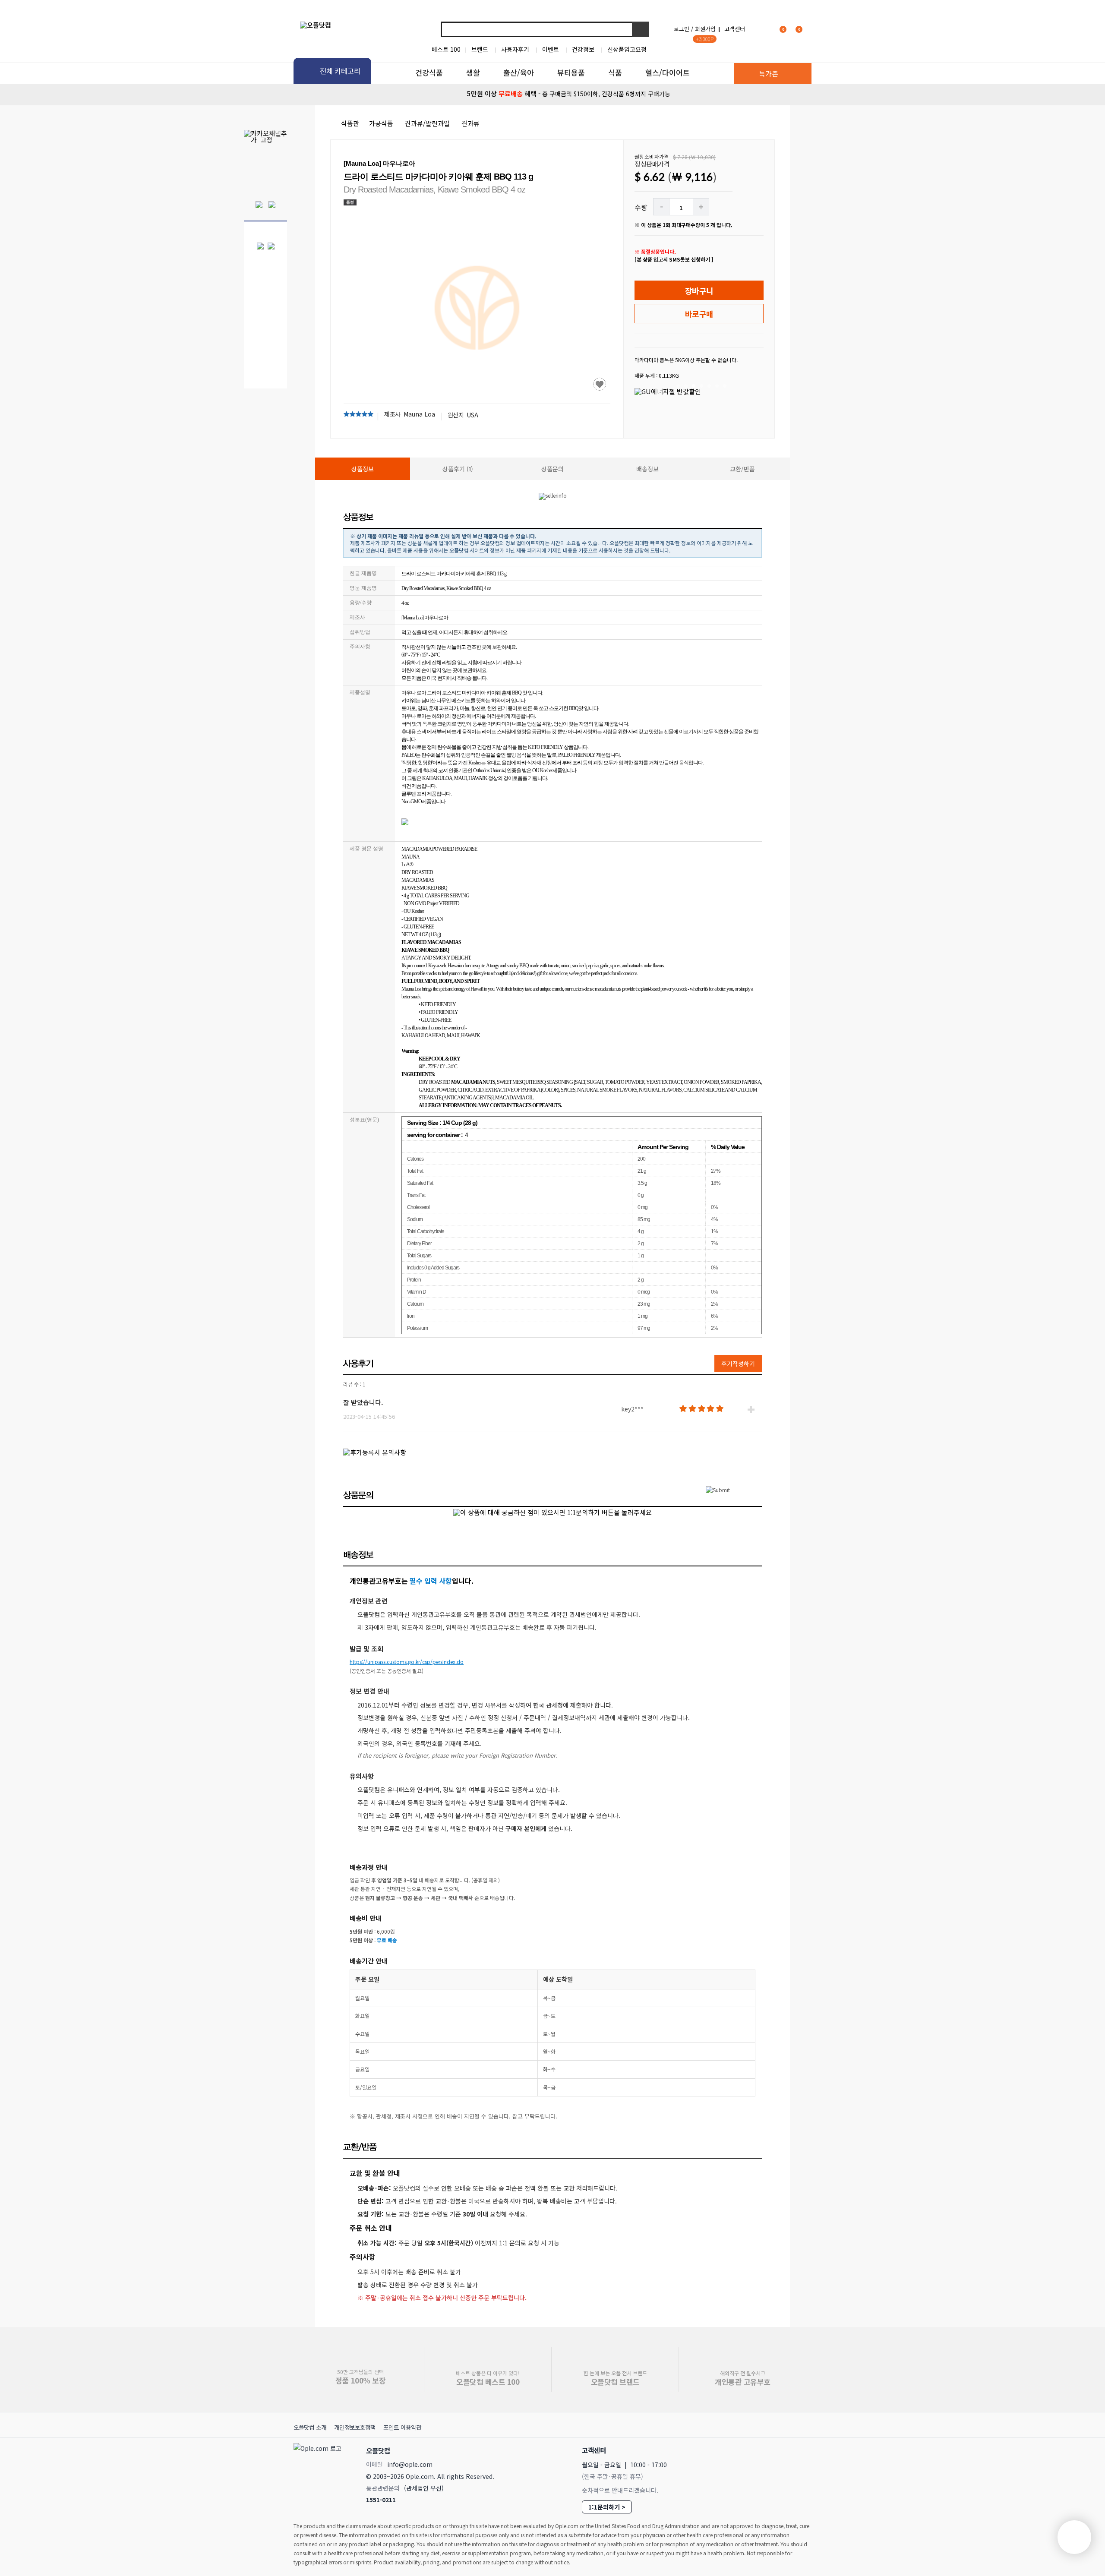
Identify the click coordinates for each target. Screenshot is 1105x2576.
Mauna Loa (419, 414)
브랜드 (480, 49)
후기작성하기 (738, 1364)
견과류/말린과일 (427, 123)
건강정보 (583, 49)
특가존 (769, 73)
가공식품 (381, 123)
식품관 (350, 123)
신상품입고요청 (627, 49)
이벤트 (551, 49)
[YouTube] (801, 2450)
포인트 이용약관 (402, 2427)
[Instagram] (763, 2450)
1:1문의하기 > (607, 2507)
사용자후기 (515, 49)
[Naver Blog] (782, 2450)
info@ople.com (410, 2464)
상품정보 (363, 469)
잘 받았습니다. (363, 1402)
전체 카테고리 (340, 71)
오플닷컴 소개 (310, 2427)
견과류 (470, 123)
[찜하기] (600, 384)
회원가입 (705, 29)
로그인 (682, 29)
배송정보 (647, 469)
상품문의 (552, 469)
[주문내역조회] (810, 29)
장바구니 (699, 290)
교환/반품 (742, 469)
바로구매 (699, 314)
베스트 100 (446, 49)
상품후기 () (458, 469)
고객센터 (735, 29)
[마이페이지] (762, 29)
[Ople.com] (319, 2473)
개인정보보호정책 (355, 2427)
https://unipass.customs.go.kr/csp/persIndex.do (407, 1662)
